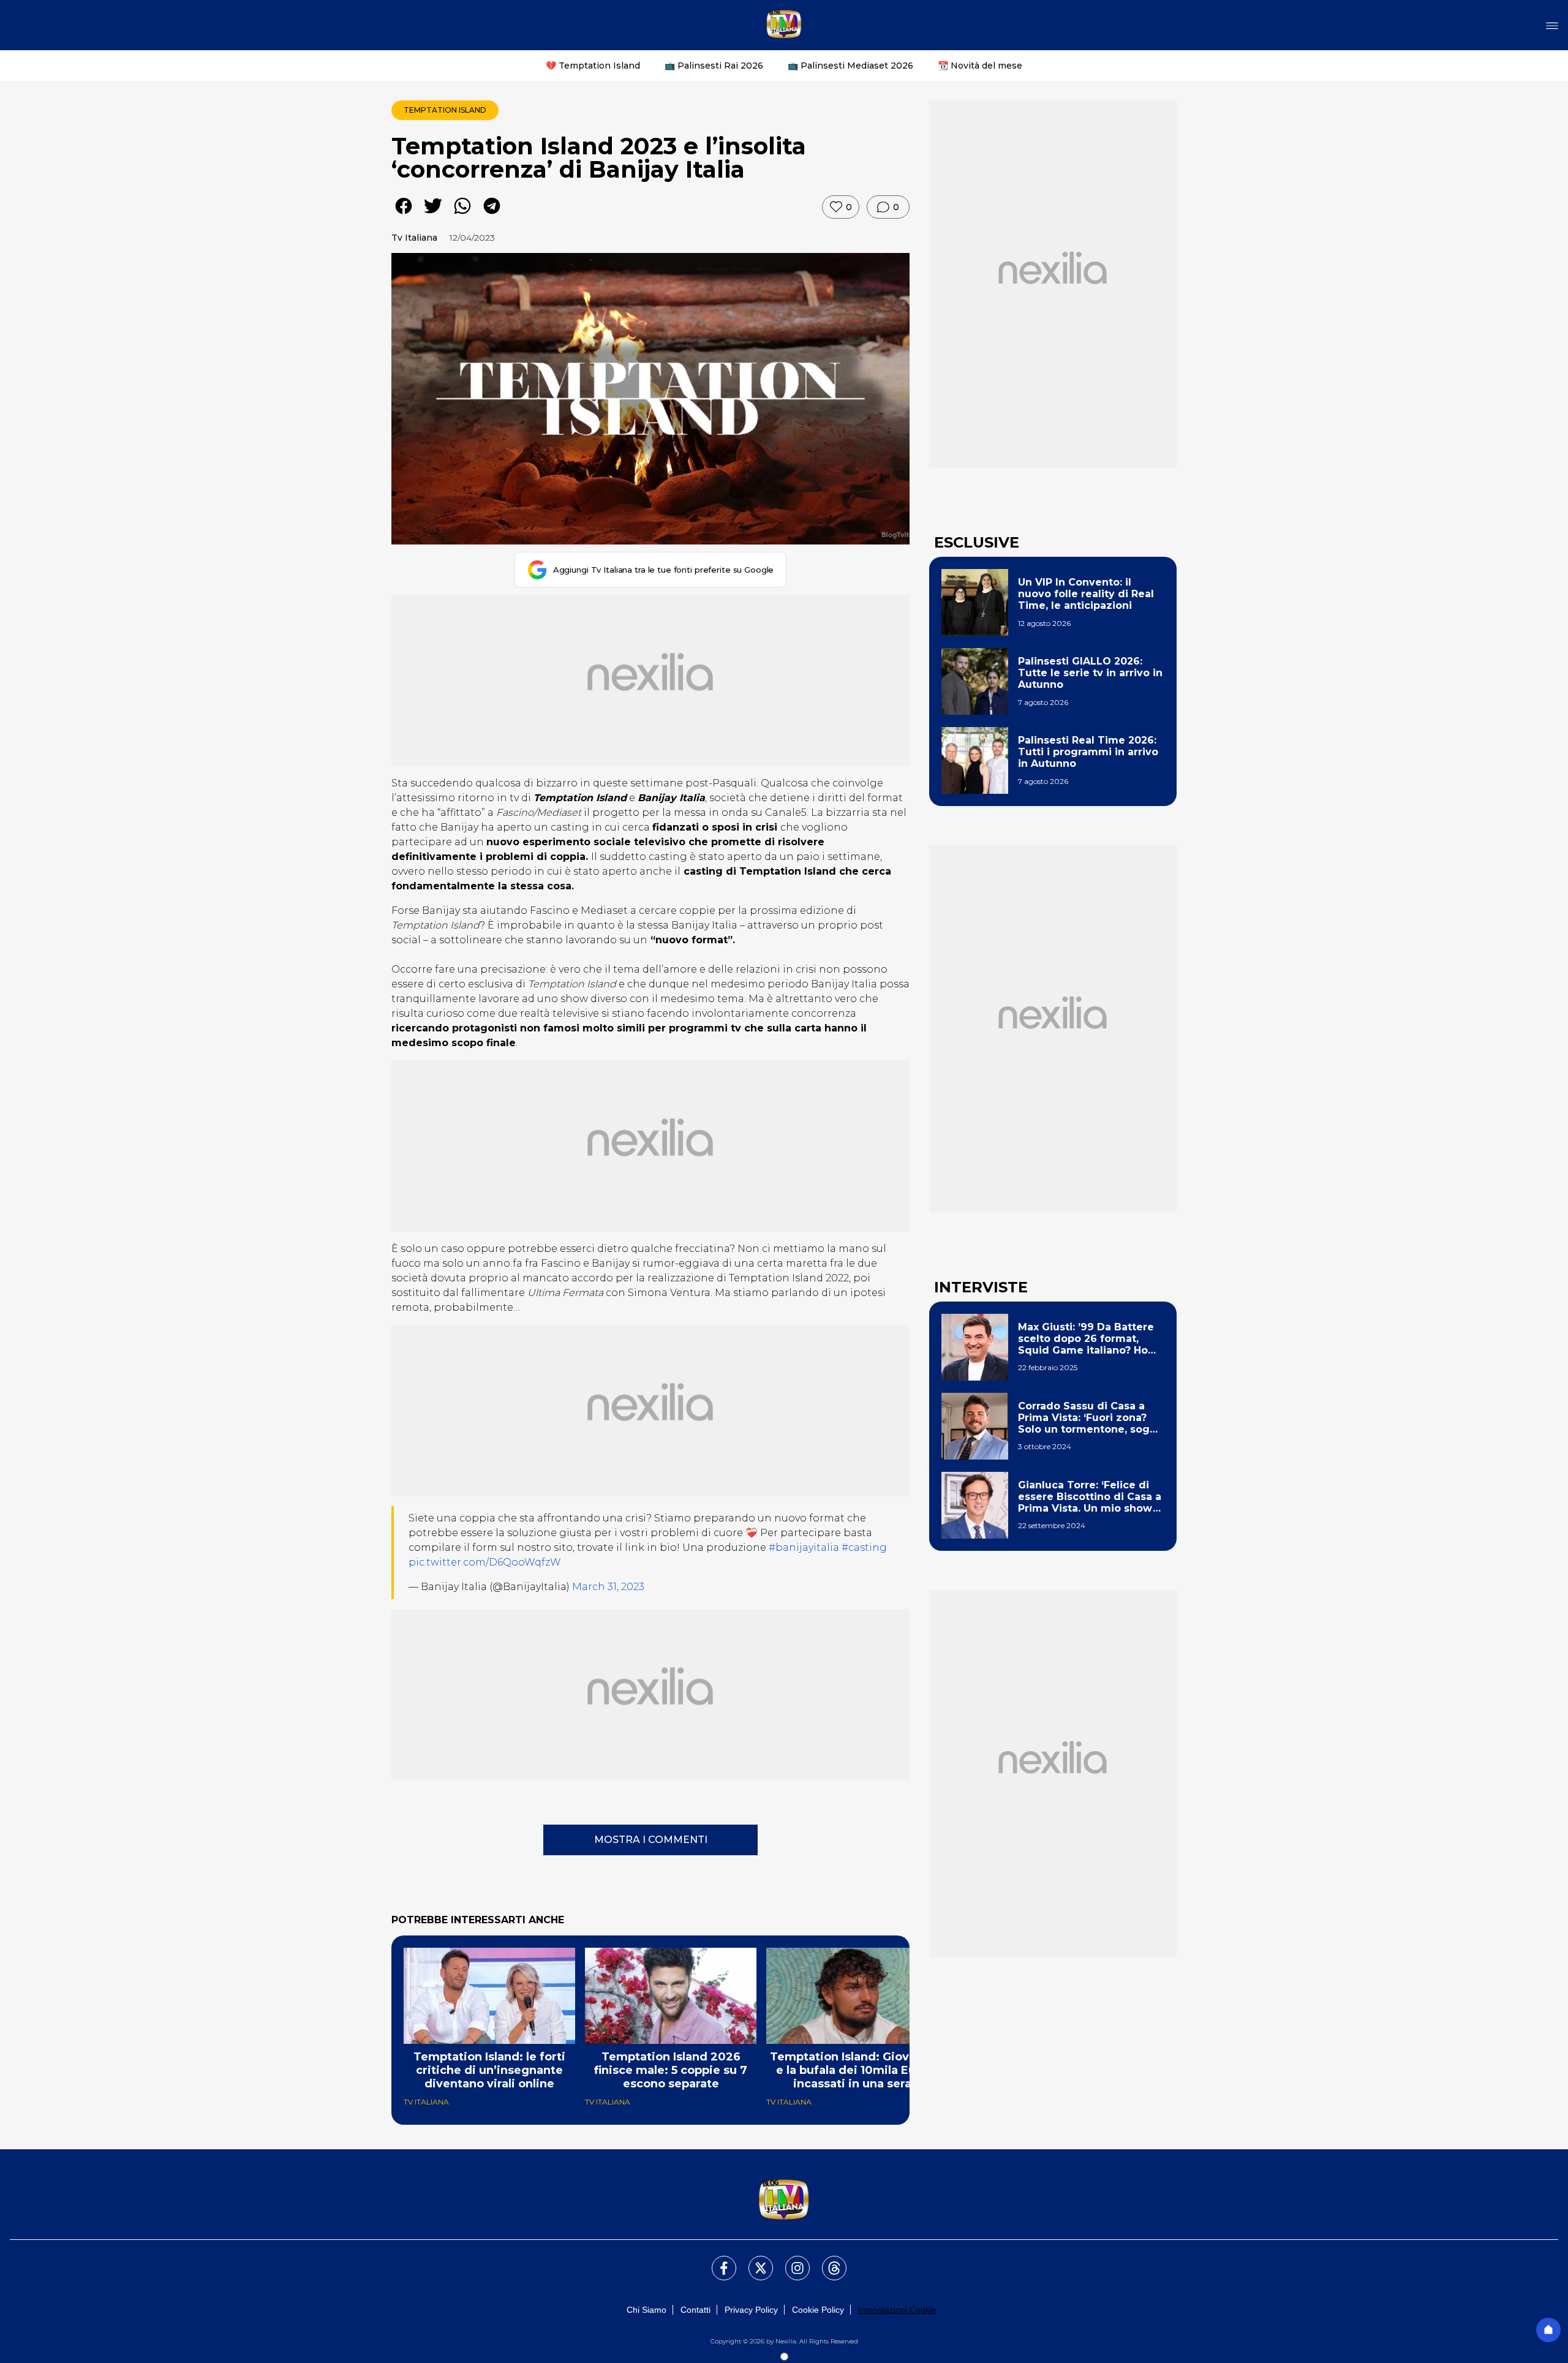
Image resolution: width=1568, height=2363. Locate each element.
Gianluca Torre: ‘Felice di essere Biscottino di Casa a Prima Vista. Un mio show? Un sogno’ (1090, 1497)
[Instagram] (790, 2261)
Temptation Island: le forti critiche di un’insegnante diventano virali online (489, 2070)
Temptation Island (445, 110)
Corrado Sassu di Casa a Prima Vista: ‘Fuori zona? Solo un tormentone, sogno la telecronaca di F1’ (1091, 1418)
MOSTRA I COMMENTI (651, 1840)
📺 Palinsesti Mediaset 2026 (850, 66)
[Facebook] (717, 2261)
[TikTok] (827, 2261)
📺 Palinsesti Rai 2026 (714, 66)
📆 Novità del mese (980, 66)
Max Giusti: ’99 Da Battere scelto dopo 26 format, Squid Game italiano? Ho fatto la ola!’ (1086, 1339)
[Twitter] (753, 2261)
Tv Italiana (414, 238)
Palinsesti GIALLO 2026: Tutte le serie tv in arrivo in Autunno (1090, 673)
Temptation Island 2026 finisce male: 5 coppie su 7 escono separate (671, 2070)
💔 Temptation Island (593, 66)
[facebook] (404, 215)
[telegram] (492, 215)
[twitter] (433, 215)
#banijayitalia (804, 1547)
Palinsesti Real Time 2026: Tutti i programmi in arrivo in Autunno (1088, 752)
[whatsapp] (462, 215)
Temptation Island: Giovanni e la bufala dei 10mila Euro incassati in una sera (852, 2070)
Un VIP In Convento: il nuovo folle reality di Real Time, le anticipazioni (1086, 594)
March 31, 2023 (608, 1587)
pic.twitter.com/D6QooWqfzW (485, 1562)
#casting (864, 1547)
